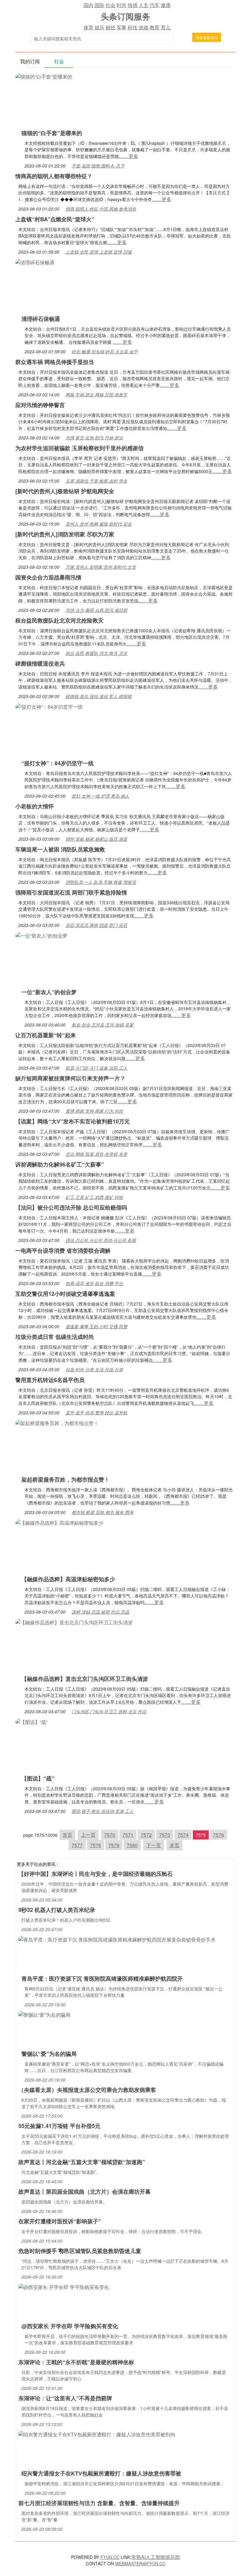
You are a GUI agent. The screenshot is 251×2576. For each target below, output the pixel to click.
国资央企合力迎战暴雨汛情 (48, 577)
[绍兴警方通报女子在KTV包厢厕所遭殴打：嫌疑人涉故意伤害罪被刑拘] (97, 2434)
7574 (183, 1835)
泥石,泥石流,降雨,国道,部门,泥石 (96, 925)
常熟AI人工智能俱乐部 (156, 2557)
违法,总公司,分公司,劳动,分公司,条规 (101, 1240)
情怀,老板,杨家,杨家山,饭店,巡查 (96, 839)
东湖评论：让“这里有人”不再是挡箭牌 (65, 2398)
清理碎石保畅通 (41, 319)
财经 (111, 27)
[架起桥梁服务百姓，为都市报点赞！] (57, 1422)
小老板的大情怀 (35, 806)
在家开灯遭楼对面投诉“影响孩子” (60, 2221)
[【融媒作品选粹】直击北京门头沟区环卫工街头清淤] (74, 1622)
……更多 (129, 156)
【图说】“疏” (38, 1778)
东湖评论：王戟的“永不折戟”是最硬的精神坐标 (76, 2362)
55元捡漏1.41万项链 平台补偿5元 (59, 2126)
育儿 (166, 27)
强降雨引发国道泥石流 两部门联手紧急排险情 (71, 892)
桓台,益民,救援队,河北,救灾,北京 (96, 653)
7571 (128, 1835)
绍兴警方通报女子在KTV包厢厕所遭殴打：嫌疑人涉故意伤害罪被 (101, 2473)
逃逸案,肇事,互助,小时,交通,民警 (96, 1326)
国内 (88, 5)
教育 (155, 27)
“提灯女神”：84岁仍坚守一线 (58, 763)
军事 (122, 27)
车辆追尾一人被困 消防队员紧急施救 (60, 849)
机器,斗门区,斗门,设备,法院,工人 (96, 1068)
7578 (96, 1845)
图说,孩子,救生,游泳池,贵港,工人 (103, 1811)
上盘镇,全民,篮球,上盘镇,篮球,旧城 (99, 252)
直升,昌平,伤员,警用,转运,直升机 (96, 1413)
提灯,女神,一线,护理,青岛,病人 (100, 796)
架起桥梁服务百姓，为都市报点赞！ (66, 1479)
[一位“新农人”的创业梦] (41, 935)
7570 (110, 1835)
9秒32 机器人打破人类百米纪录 (57, 1910)
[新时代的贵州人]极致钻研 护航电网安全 (65, 491)
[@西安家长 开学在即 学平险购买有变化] (64, 2286)
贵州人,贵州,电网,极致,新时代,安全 (99, 524)
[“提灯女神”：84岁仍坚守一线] (49, 706)
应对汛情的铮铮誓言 (40, 405)
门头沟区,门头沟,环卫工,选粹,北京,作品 (109, 1711)
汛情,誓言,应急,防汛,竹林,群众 (94, 438)
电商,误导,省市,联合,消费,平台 (94, 1283)
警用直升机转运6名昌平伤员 (50, 1380)
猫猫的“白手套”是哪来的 (52, 133)
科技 (133, 27)
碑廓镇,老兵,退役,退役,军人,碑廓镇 (99, 696)
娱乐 (99, 27)
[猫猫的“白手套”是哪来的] (44, 76)
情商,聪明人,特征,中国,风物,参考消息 (101, 209)
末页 (174, 1845)
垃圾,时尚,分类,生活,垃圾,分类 (94, 1369)
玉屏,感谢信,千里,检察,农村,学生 (96, 481)
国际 (99, 5)
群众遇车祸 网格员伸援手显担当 (55, 362)
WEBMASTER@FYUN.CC (140, 2563)
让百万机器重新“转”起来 (46, 1035)
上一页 (88, 1835)
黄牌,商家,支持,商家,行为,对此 (94, 1111)
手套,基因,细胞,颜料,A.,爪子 (98, 166)
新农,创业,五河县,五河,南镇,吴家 (103, 1025)
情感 (133, 5)
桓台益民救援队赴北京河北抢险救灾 (59, 620)
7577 (77, 1845)
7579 (114, 1845)
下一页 (154, 1845)
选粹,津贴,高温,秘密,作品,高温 (100, 1612)
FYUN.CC (110, 2557)
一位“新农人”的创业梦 (49, 992)
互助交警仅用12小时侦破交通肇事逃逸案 (65, 1294)
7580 (132, 1845)
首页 (67, 1835)
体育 (88, 27)
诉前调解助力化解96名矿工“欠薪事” (60, 1164)
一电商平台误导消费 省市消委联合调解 (63, 1251)
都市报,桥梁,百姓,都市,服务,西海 (103, 1512)
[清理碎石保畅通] (35, 262)
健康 (166, 5)
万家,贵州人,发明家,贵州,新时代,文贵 (101, 567)
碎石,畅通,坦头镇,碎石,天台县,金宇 (105, 351)
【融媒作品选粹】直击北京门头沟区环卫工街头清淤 (85, 1679)
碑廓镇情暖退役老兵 (40, 663)
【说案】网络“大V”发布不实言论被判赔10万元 (73, 1121)
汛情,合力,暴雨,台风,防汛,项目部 (96, 610)
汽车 (155, 5)
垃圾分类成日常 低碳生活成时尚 (55, 1337)
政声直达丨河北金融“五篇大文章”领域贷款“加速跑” (82, 2162)
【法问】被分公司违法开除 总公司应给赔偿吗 (71, 1207)
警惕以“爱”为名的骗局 (49, 2054)
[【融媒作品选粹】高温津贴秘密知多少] (59, 1522)
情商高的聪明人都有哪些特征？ (54, 176)
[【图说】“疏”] (32, 1721)
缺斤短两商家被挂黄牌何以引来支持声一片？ (70, 1078)
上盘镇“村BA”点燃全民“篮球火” (55, 219)
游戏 (144, 27)
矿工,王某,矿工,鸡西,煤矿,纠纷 (94, 1197)
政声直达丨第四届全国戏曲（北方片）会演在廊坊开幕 (84, 2192)
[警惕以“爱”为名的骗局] (44, 2014)
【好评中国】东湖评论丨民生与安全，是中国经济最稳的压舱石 (96, 1874)
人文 (144, 5)
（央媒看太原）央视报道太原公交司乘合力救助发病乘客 (87, 2090)
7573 (165, 1835)
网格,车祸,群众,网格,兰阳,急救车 (96, 395)
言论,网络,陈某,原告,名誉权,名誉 (96, 1154)
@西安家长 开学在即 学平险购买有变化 (70, 2326)
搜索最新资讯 (207, 37)
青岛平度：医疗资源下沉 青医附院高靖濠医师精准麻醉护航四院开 (102, 1979)
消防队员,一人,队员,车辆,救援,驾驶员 (101, 882)
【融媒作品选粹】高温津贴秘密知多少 (68, 1579)
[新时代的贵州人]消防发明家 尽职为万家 (65, 534)
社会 (111, 5)
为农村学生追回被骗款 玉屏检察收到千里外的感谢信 (79, 448)
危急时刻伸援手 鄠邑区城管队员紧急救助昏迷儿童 (80, 2251)
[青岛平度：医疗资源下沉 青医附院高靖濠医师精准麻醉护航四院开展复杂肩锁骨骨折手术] (117, 1939)
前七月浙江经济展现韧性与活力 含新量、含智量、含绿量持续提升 (99, 2503)
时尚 (122, 5)
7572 (146, 1835)
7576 (219, 1835)
